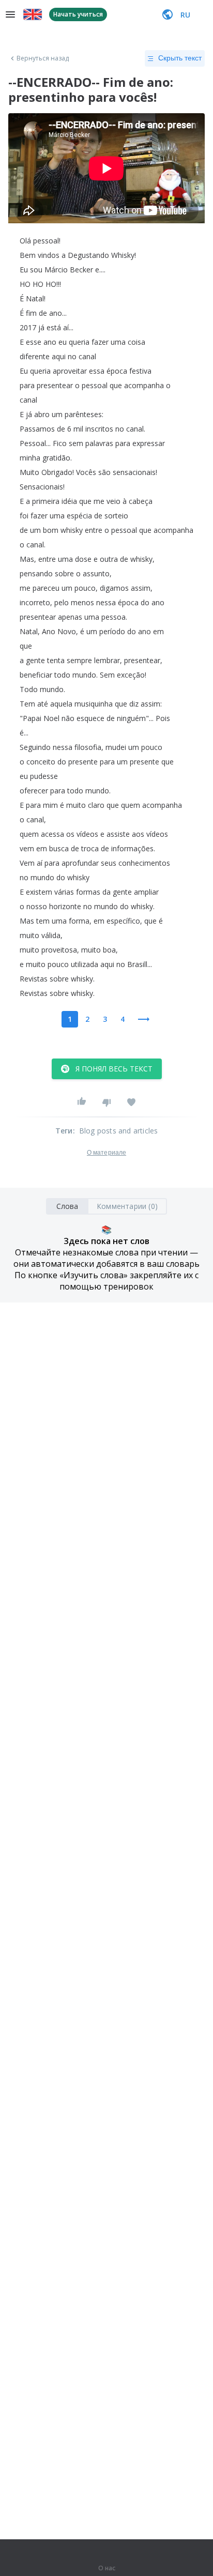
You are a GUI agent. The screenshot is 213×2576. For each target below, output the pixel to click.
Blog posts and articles (119, 1131)
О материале (106, 1153)
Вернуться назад (43, 58)
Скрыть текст (180, 58)
